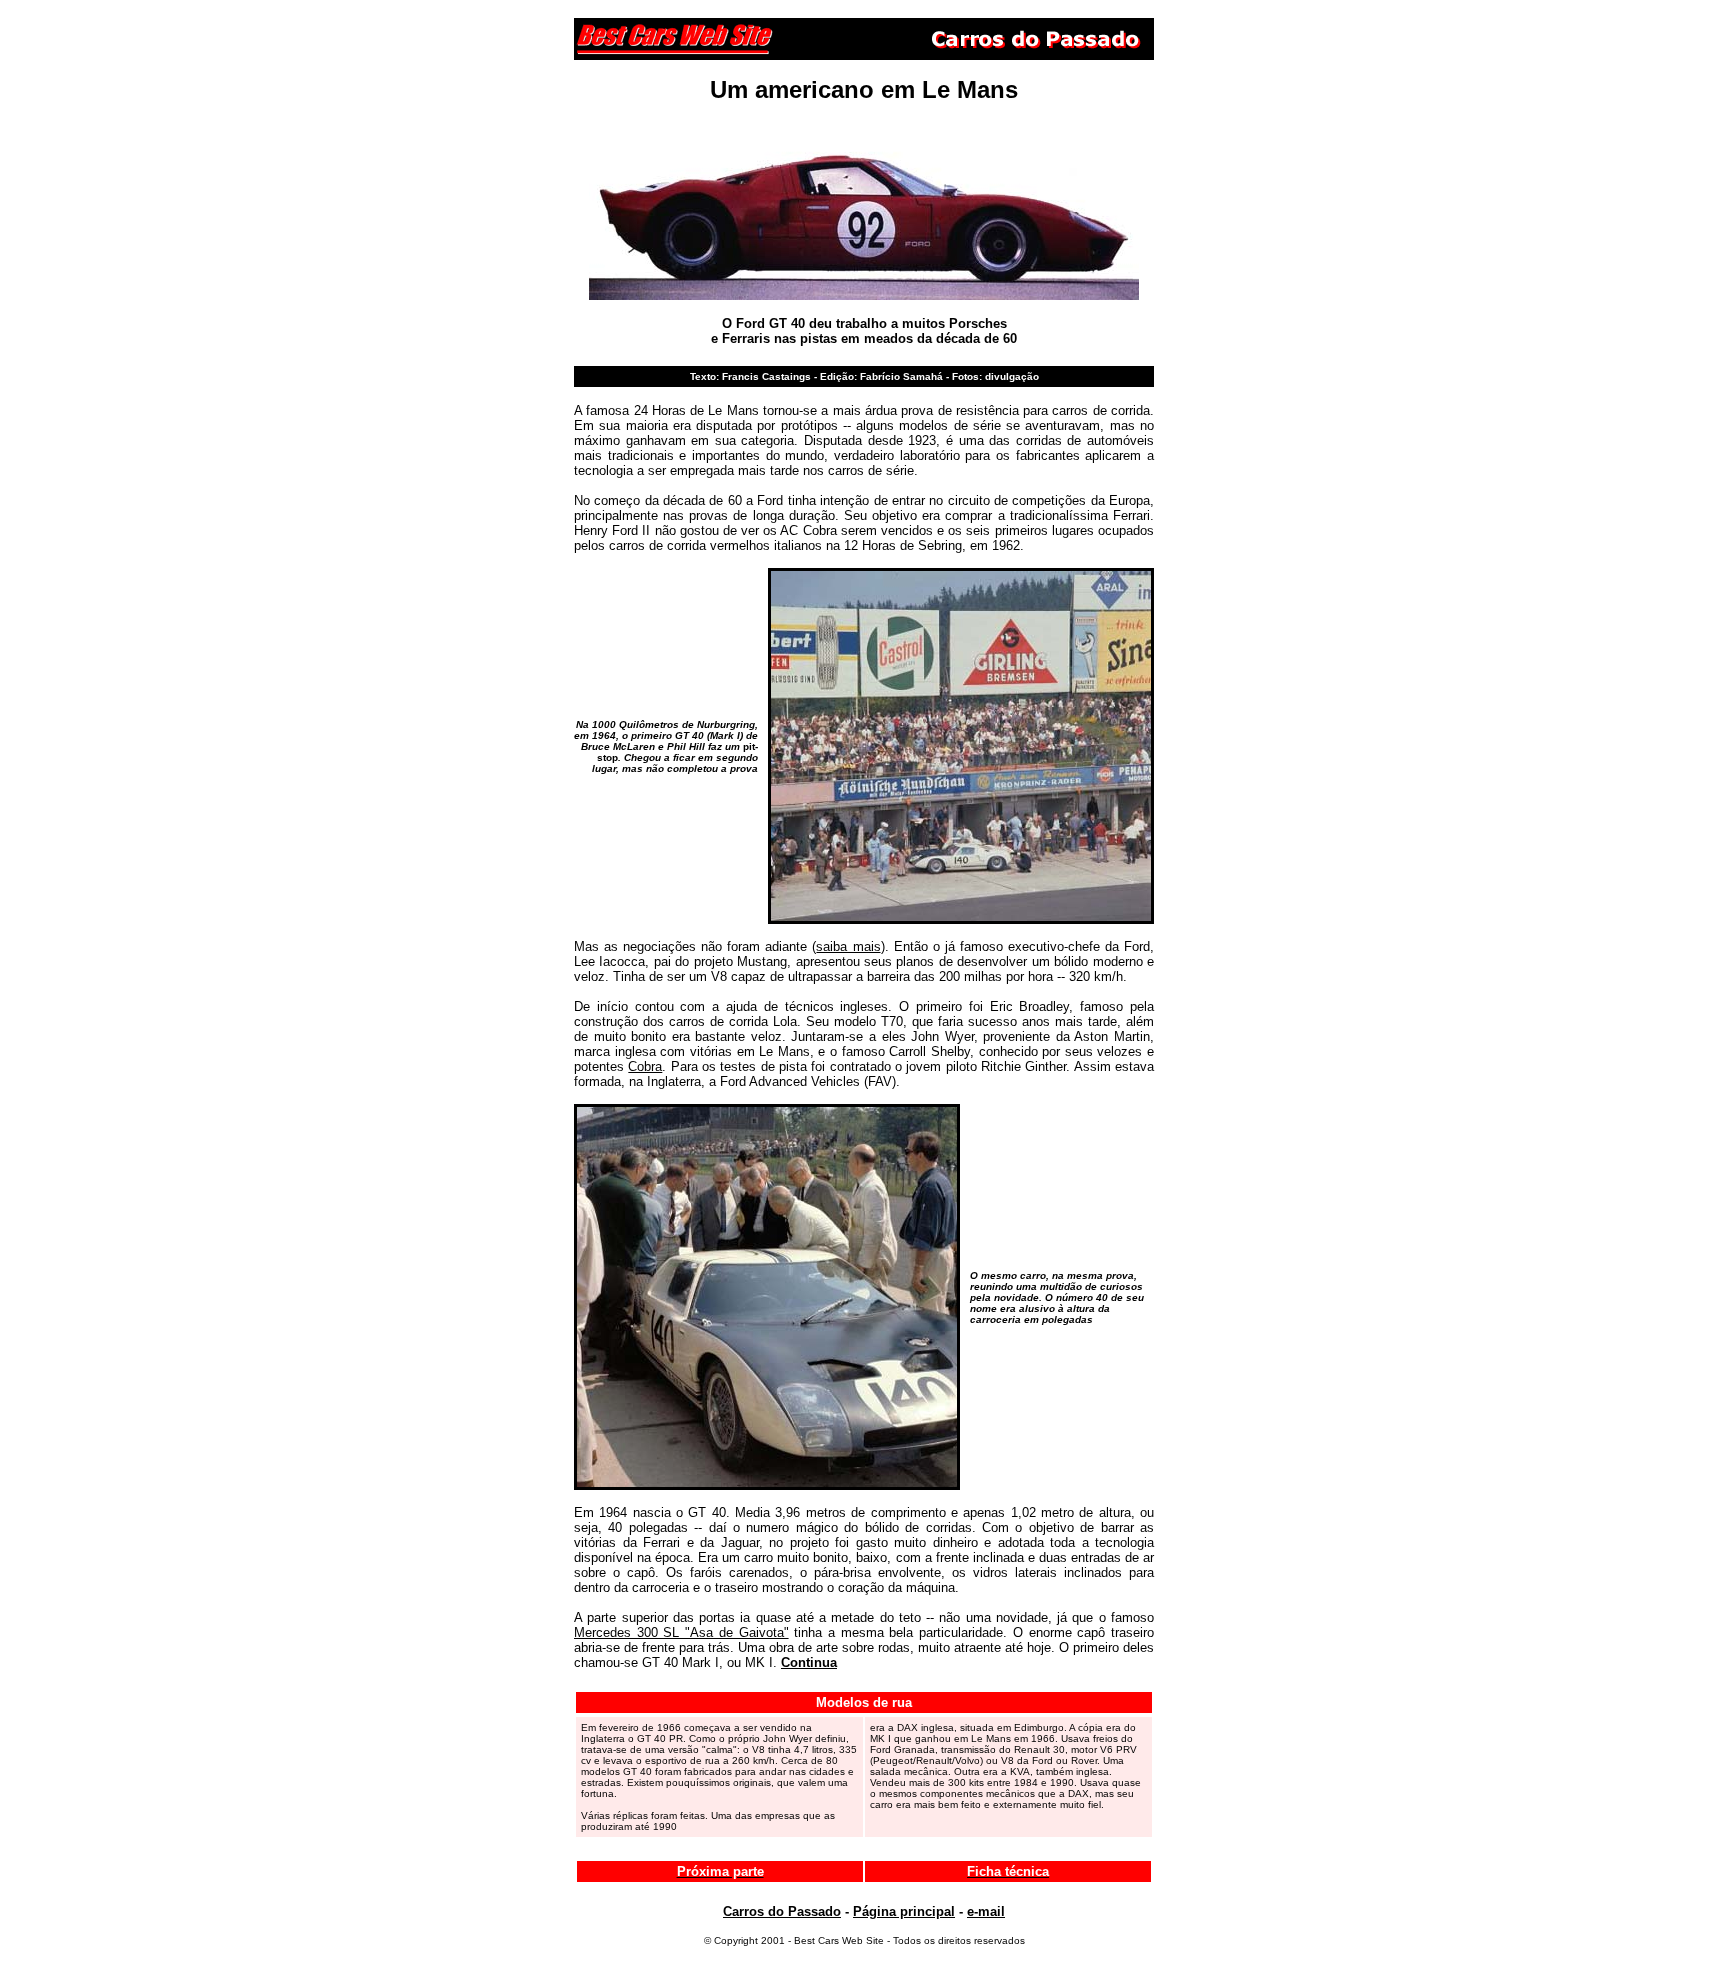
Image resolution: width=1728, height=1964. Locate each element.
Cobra (645, 1066)
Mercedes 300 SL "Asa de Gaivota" (681, 1632)
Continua (809, 1662)
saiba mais (848, 946)
